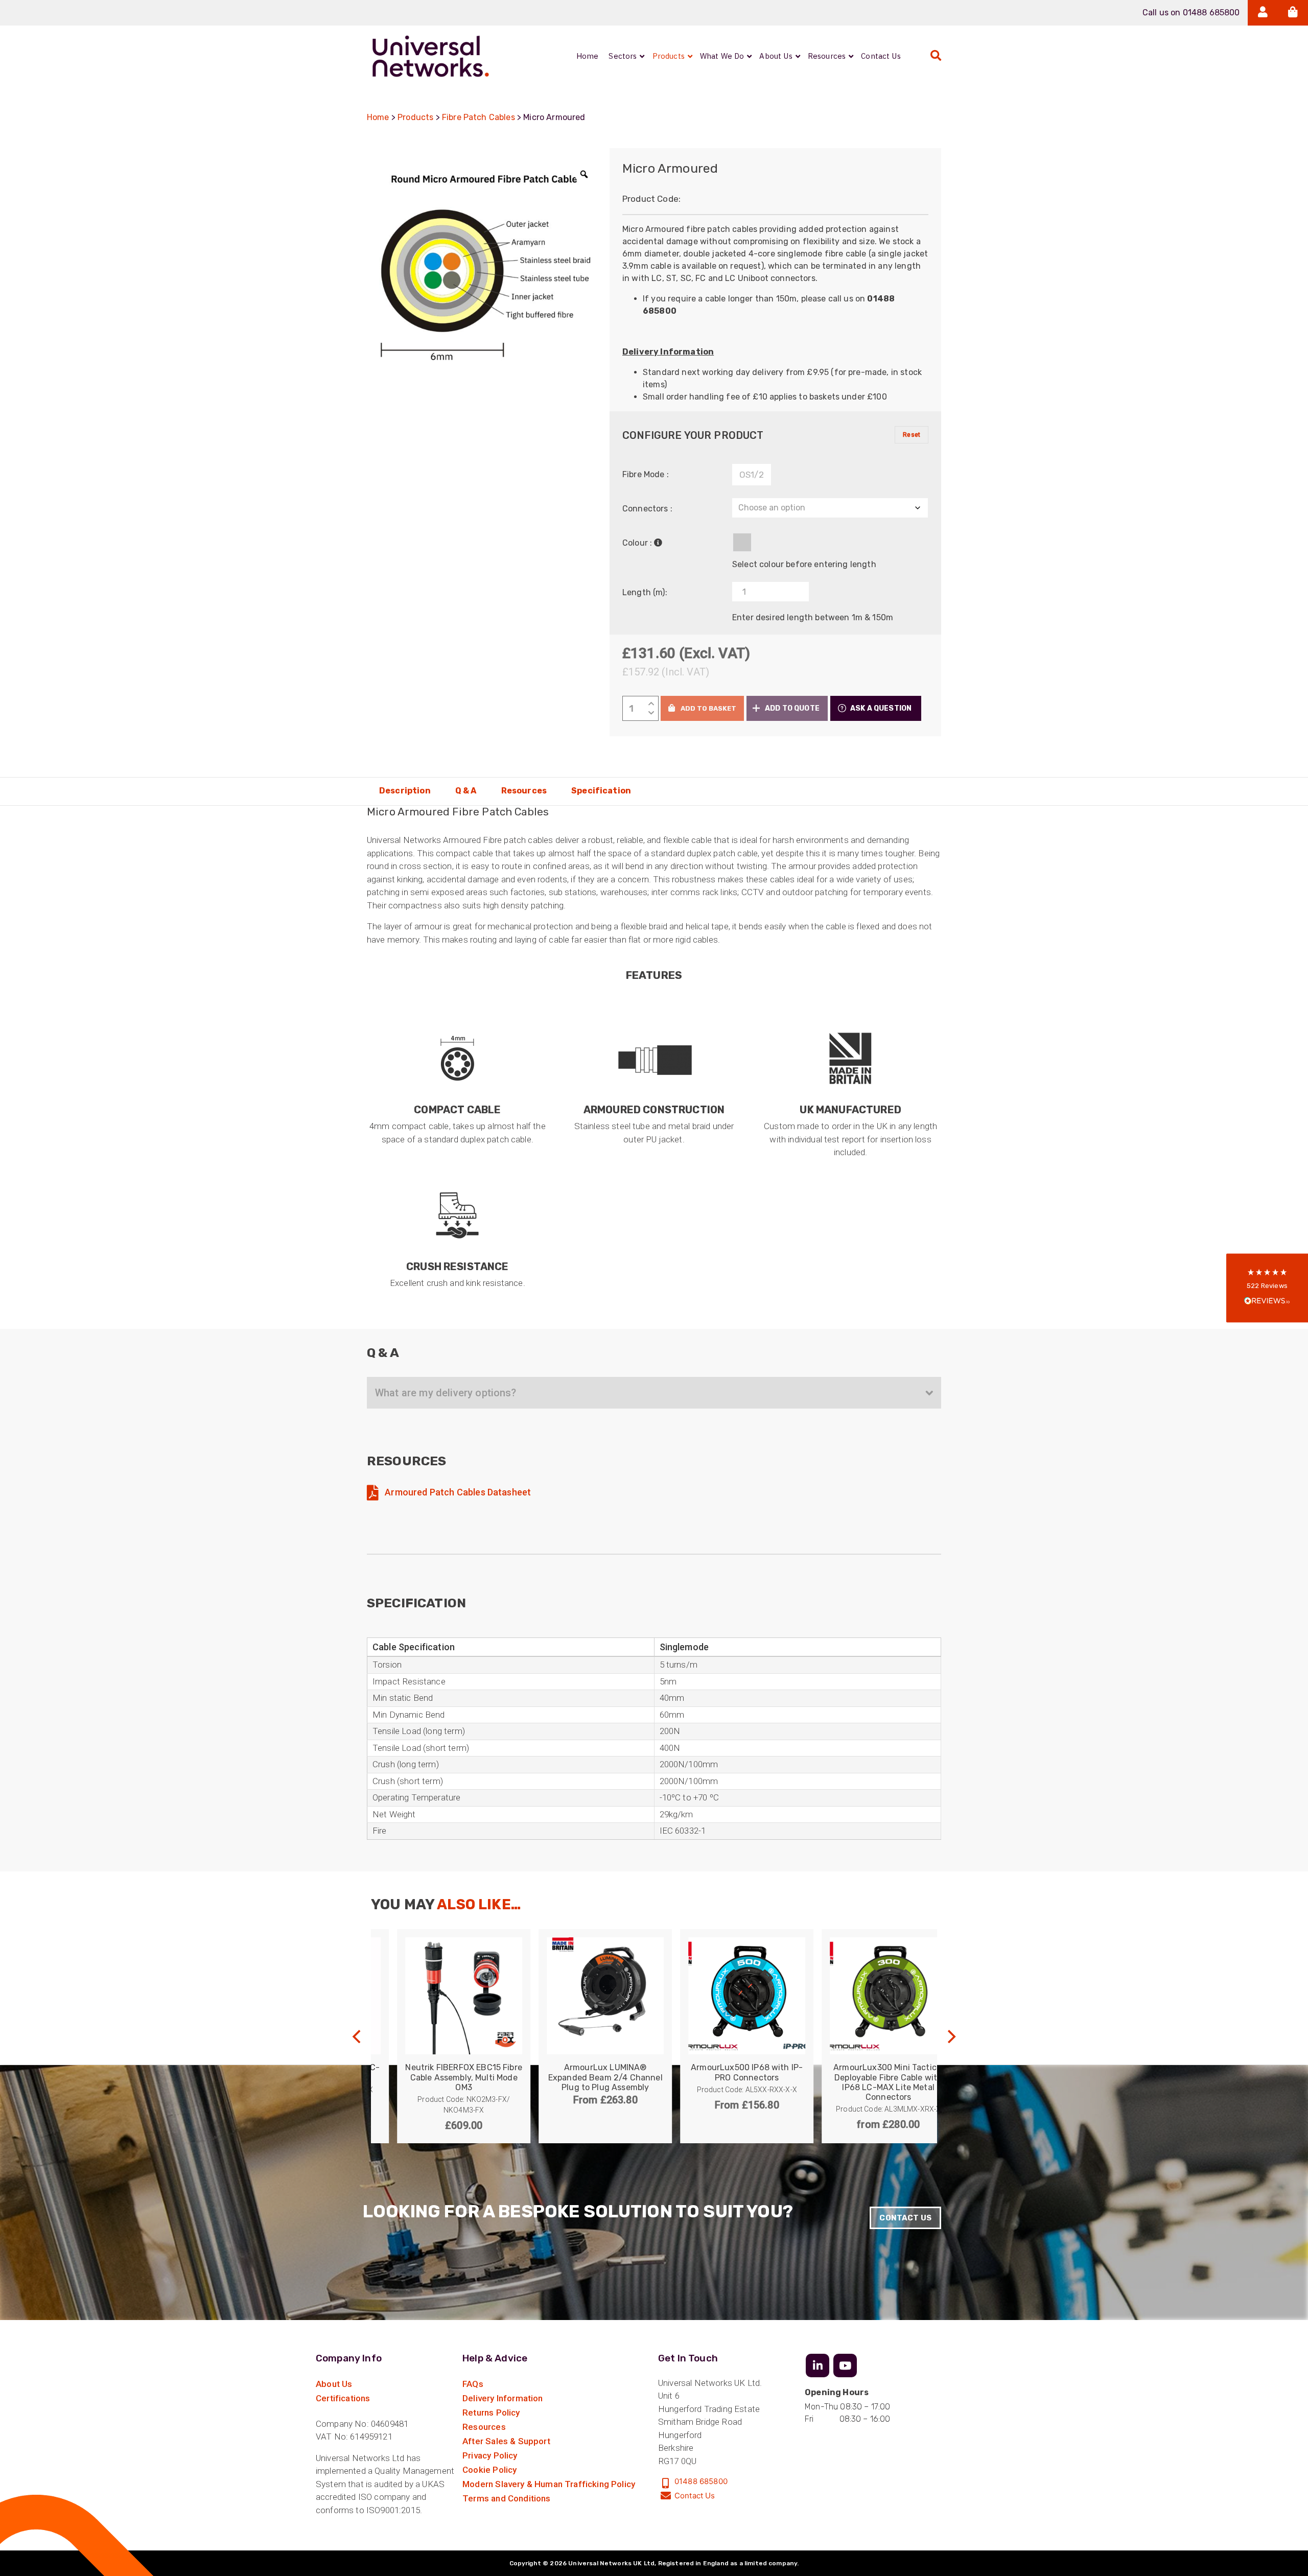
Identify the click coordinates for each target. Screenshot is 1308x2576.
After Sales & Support (506, 2441)
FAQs (473, 2384)
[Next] (950, 2036)
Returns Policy (491, 2413)
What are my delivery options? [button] (446, 1393)
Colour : (637, 543)
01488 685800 (701, 2481)
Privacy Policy (490, 2455)
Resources (524, 791)
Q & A (466, 791)
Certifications (343, 2398)
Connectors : (647, 509)
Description (405, 791)
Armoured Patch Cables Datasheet (457, 1492)
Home (378, 117)
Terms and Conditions (506, 2498)
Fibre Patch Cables (478, 117)
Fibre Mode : (646, 474)
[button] (787, 708)
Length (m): (645, 592)
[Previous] (358, 2036)
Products (415, 117)
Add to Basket (708, 708)
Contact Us (905, 2218)
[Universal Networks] (431, 56)
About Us (334, 2384)
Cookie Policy (489, 2470)
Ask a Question (881, 708)
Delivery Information (503, 2398)
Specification (601, 791)
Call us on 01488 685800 (1191, 13)
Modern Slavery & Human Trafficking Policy (549, 2484)
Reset (912, 435)
